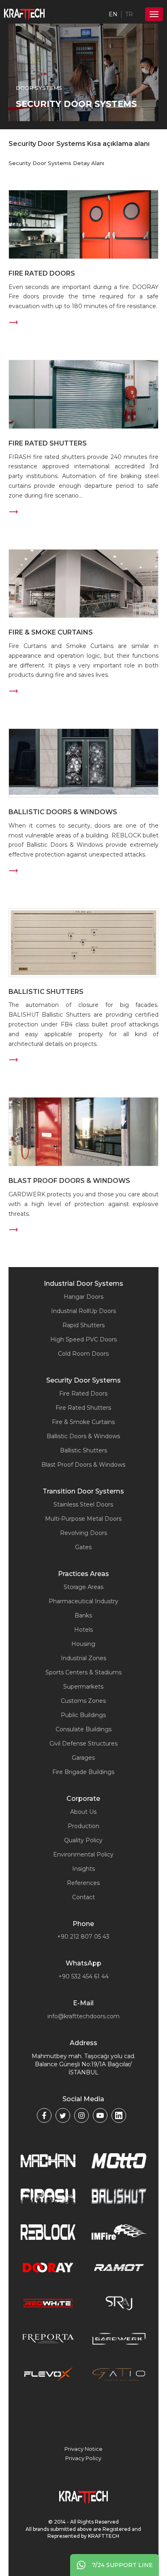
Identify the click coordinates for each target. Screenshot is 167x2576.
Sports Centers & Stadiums (83, 1672)
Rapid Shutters (83, 1325)
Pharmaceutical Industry (83, 1601)
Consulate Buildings (83, 1729)
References (83, 1883)
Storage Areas (83, 1587)
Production (83, 1826)
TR (129, 14)
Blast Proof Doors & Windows (83, 1465)
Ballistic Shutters (83, 1450)
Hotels (83, 1630)
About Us (83, 1812)
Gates (83, 1547)
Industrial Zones (83, 1658)
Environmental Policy (83, 1854)
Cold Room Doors (83, 1354)
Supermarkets (83, 1687)
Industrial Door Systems (83, 1284)
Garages (83, 1758)
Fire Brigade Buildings (83, 1772)
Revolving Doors (83, 1533)
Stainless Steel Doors (83, 1504)
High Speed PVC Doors (83, 1339)
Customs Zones (83, 1701)
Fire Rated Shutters (83, 1408)
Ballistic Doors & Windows (83, 1436)
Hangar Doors (83, 1297)
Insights (83, 1869)
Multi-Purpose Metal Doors (83, 1519)
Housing (83, 1644)
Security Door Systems (83, 1380)
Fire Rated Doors (83, 1393)
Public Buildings (83, 1715)
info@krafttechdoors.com (83, 2016)
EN (113, 14)
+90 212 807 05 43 (83, 1937)
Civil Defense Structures (83, 1743)
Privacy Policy (83, 2458)
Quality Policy (83, 1840)
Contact (83, 1897)
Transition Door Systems (83, 1491)
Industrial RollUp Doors (83, 1311)
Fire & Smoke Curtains (83, 1422)
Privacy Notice (83, 2449)
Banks (83, 1615)
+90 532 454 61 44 (83, 1976)
